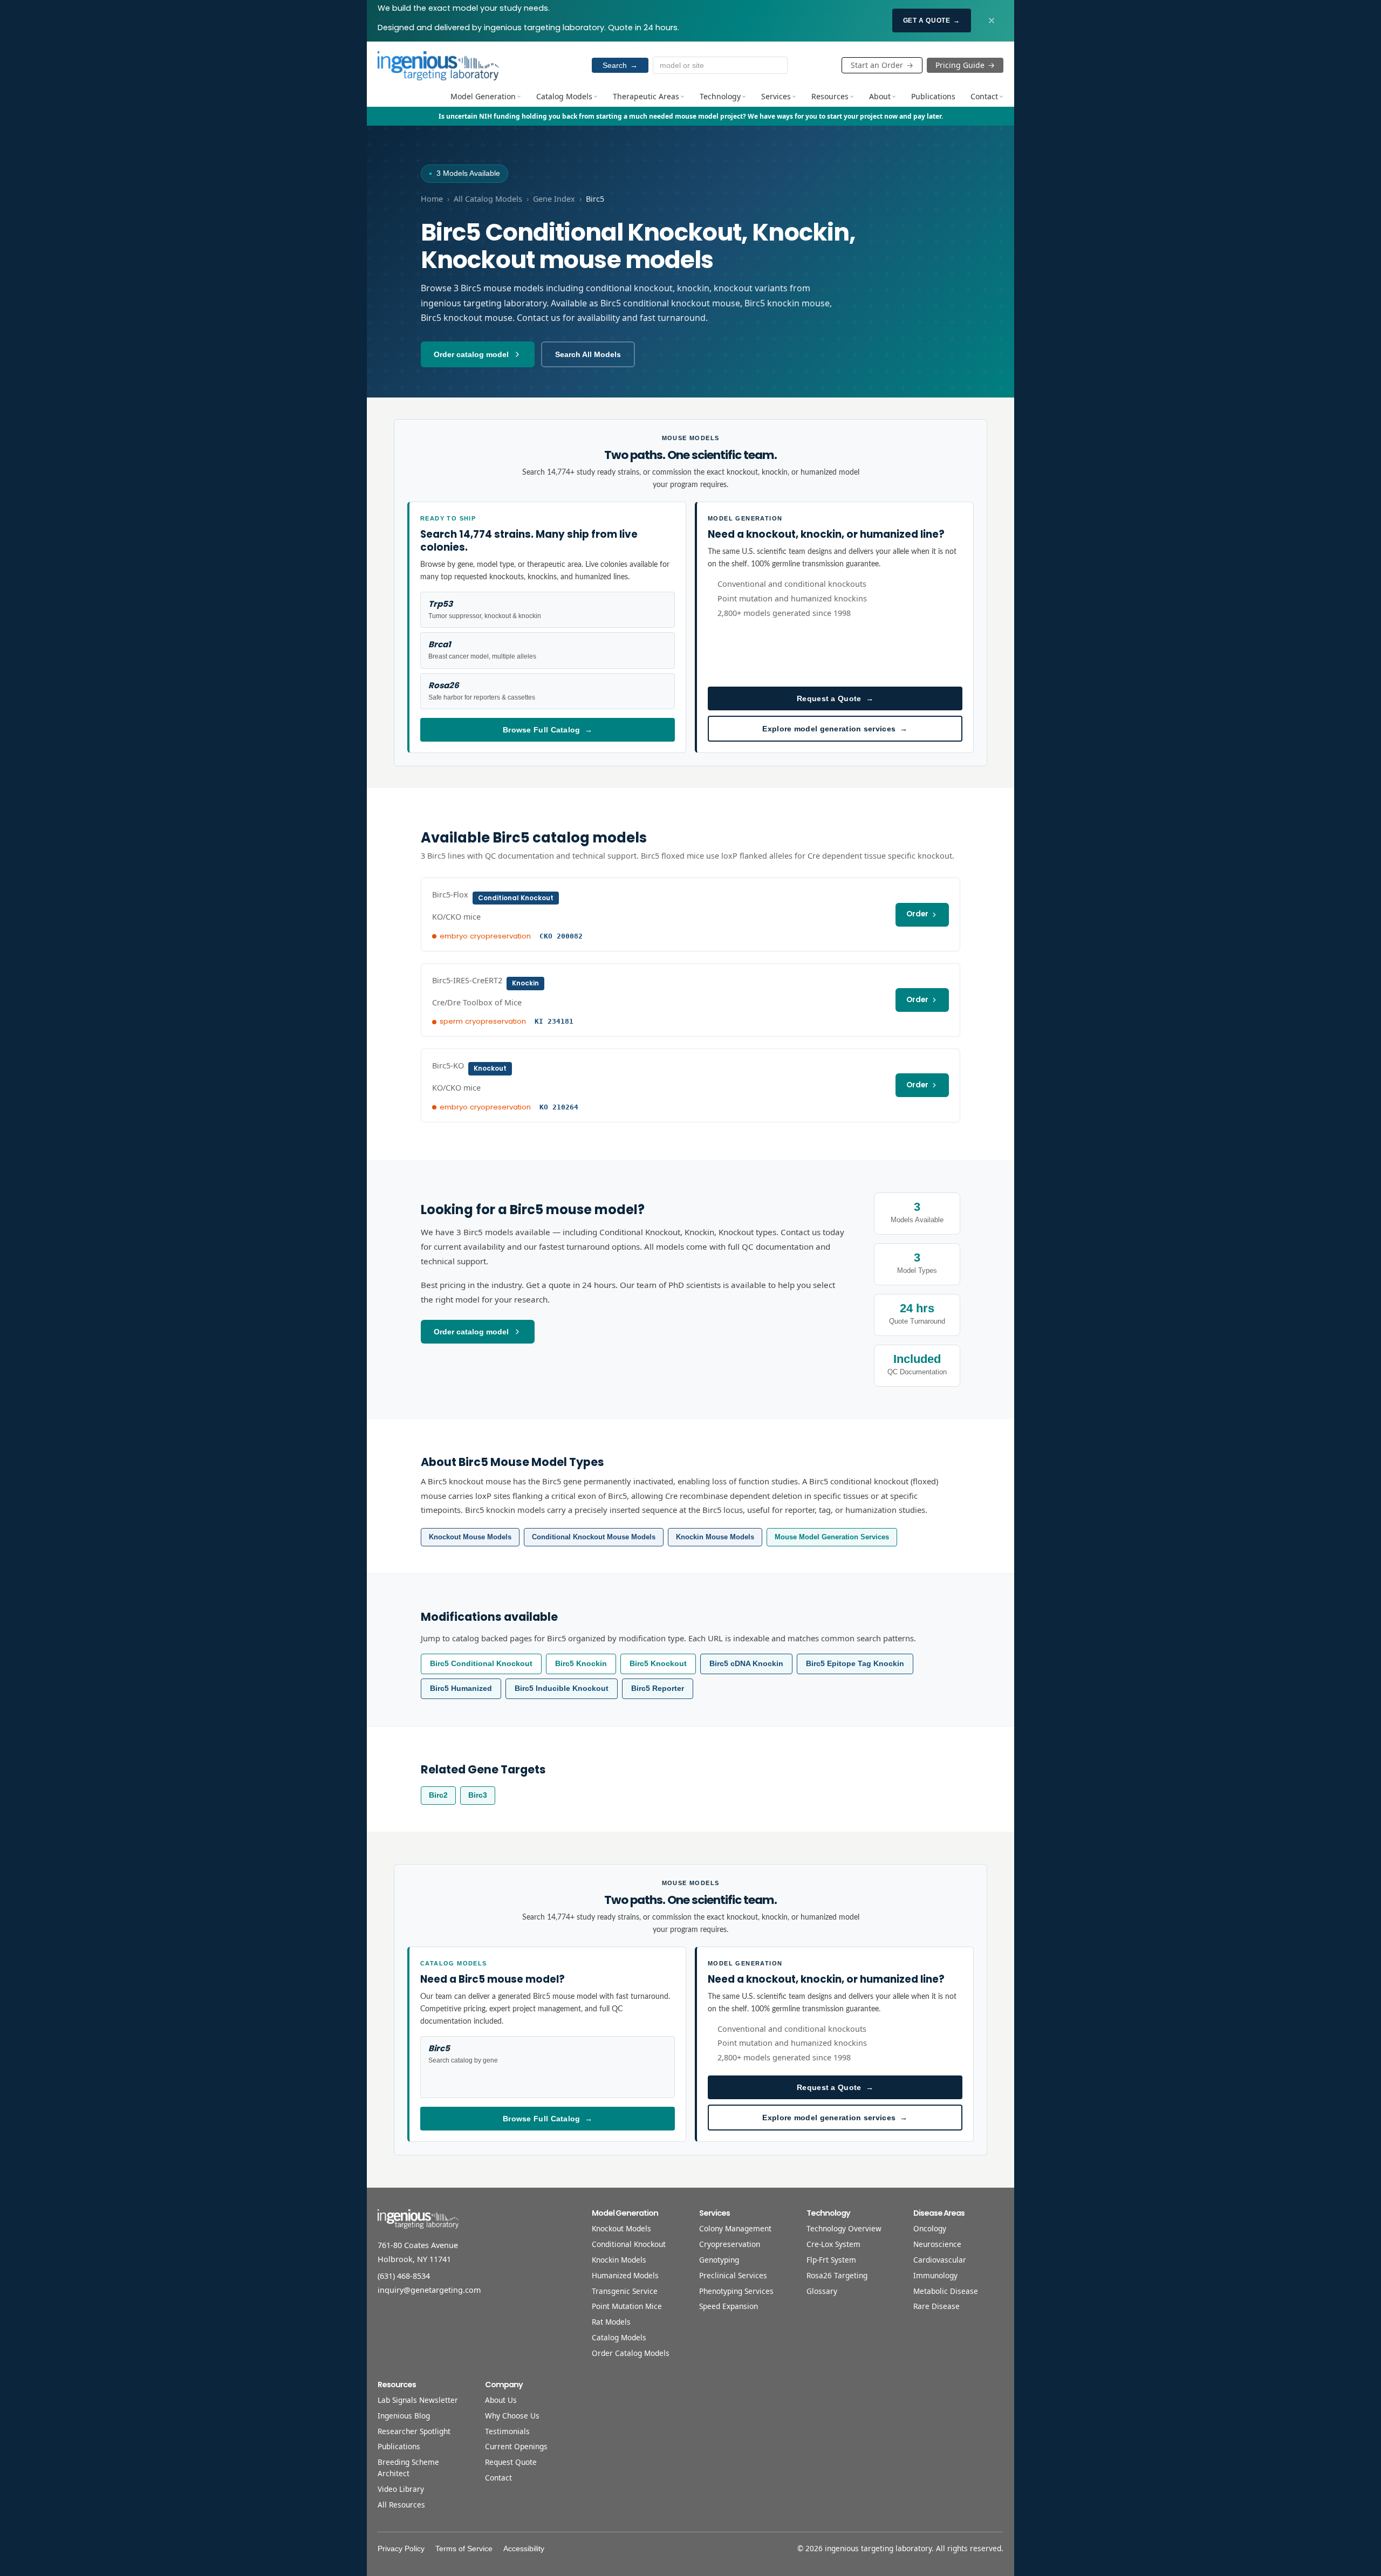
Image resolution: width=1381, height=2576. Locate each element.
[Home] (438, 65)
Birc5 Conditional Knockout (481, 1664)
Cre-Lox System (833, 2244)
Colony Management (735, 2228)
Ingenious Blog (404, 2416)
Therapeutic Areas (646, 96)
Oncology (930, 2228)
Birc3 (478, 1795)
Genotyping (719, 2260)
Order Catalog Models (631, 2353)
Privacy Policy (401, 2549)
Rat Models (611, 2322)
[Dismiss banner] (992, 20)
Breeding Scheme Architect (408, 2468)
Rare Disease (936, 2306)
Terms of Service (464, 2549)
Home (432, 199)
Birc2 (438, 1795)
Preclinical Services (733, 2275)
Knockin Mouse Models (715, 1537)
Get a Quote (932, 20)
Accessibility (524, 2549)
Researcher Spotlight (414, 2431)
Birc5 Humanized (461, 1688)
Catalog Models (564, 96)
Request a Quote (835, 698)
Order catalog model (471, 354)
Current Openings (516, 2446)
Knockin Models (619, 2260)
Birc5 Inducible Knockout (562, 1688)
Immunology (935, 2275)
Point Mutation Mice (627, 2306)
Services (776, 96)
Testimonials (507, 2431)
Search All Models (588, 354)
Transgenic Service (625, 2291)
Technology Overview (844, 2228)
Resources (830, 96)
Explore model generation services (835, 729)
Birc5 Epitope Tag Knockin (855, 1664)
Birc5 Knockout (658, 1664)
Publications (933, 96)
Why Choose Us (512, 2416)
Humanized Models (625, 2275)
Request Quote (511, 2462)
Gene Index (554, 199)
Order (917, 914)
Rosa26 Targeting (837, 2275)
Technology (720, 96)
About (880, 96)
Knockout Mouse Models (470, 1537)
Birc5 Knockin (581, 1664)
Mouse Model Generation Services (832, 1537)
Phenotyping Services (736, 2291)
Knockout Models (621, 2228)
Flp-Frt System (831, 2260)
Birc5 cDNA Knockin (746, 1664)
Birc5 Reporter (658, 1688)
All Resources (401, 2505)
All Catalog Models (488, 199)
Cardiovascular (940, 2260)
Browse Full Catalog (548, 730)
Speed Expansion (729, 2306)
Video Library (401, 2489)
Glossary (822, 2291)
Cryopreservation (730, 2244)
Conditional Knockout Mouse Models (594, 1537)
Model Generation (483, 96)
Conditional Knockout (629, 2244)
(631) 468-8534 (404, 2276)
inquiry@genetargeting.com (429, 2290)
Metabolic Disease (946, 2291)
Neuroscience (937, 2244)
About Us (501, 2400)
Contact (984, 96)
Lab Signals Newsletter (418, 2400)
